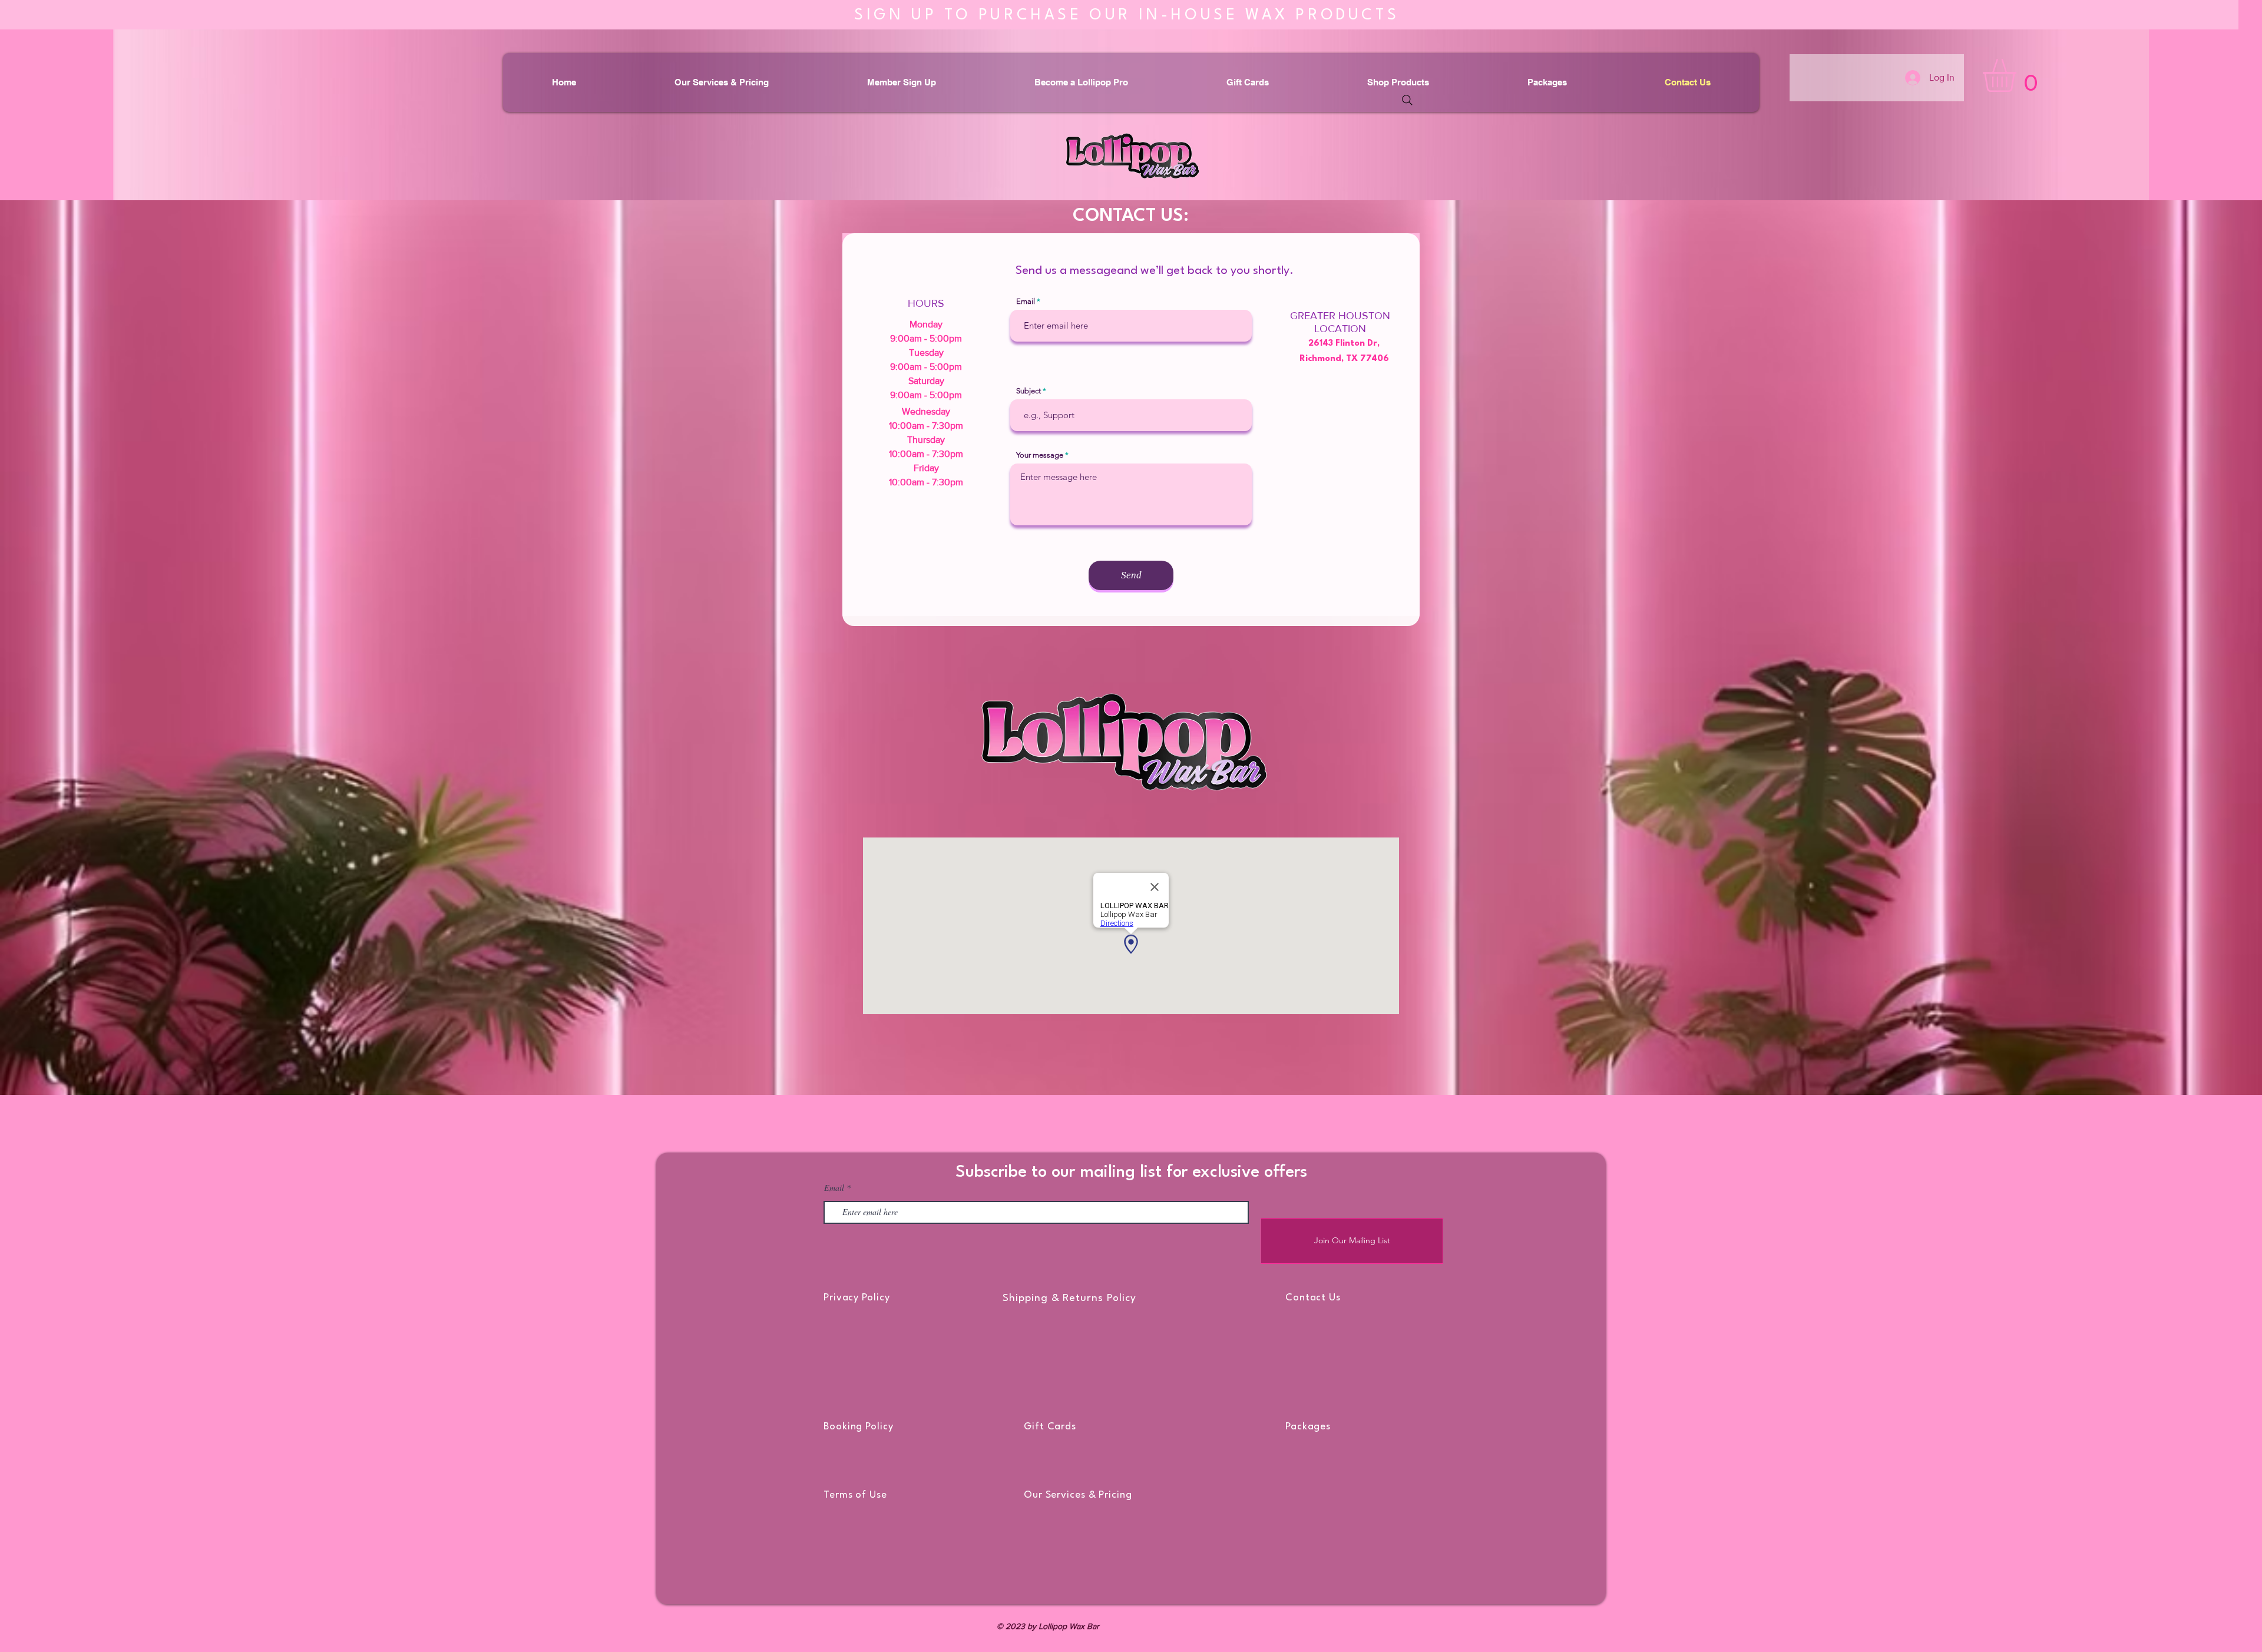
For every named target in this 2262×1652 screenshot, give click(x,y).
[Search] (1407, 100)
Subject (1029, 391)
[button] (2019, 75)
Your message (1040, 455)
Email (1026, 301)
